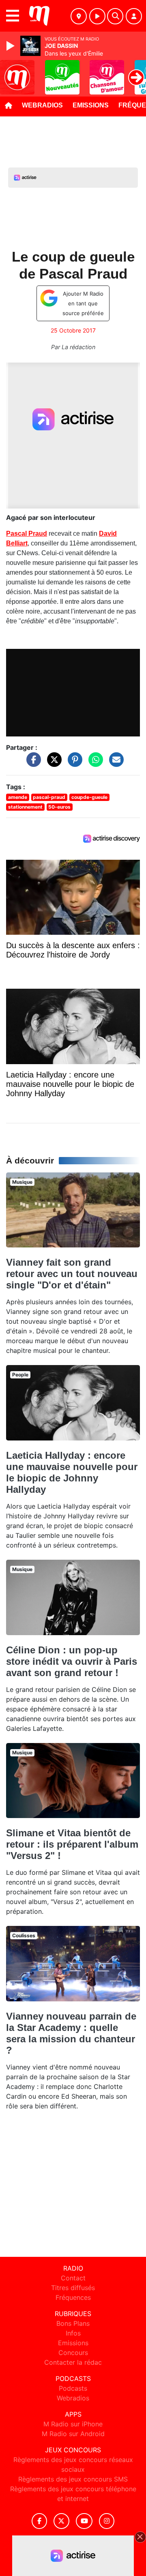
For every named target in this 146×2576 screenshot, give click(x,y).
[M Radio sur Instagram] (107, 2521)
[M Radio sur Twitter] (61, 2521)
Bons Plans (73, 2323)
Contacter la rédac (73, 2362)
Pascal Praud (27, 533)
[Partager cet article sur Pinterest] (73, 764)
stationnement (25, 807)
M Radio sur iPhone (73, 2424)
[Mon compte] (134, 16)
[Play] (11, 46)
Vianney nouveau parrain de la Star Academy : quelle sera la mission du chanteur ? (71, 2033)
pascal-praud (49, 797)
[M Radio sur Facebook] (39, 2521)
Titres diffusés (73, 2288)
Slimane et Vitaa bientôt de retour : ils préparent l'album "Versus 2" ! (72, 1844)
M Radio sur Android (73, 2434)
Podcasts (73, 2388)
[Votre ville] (79, 16)
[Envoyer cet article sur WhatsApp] (94, 764)
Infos (73, 2333)
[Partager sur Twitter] (52, 764)
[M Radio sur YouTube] (84, 2521)
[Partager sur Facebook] (32, 764)
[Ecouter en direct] (97, 16)
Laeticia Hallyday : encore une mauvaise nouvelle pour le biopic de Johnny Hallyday (72, 1472)
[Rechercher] (115, 16)
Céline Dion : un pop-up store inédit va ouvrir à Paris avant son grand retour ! (72, 1661)
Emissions (91, 105)
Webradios (42, 105)
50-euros (59, 807)
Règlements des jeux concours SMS (73, 2479)
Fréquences (73, 2297)
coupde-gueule (89, 797)
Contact (73, 2278)
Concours (73, 2353)
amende (18, 797)
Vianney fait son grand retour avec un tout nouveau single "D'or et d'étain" (72, 1274)
